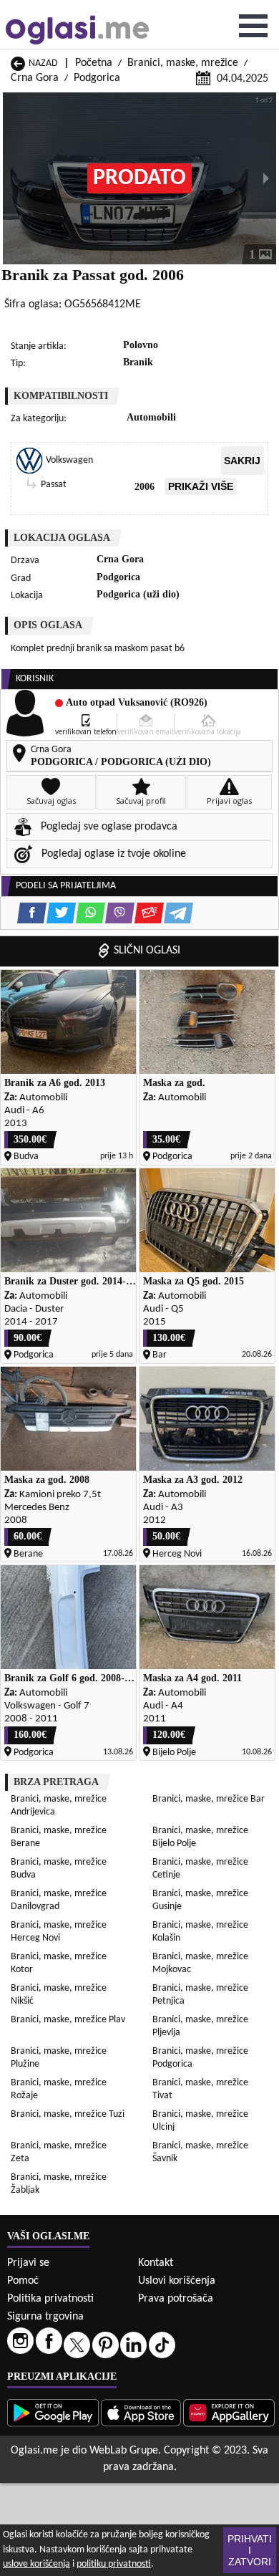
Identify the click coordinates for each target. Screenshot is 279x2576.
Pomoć (23, 2281)
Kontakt (156, 2263)
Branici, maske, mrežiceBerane (59, 1837)
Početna (94, 63)
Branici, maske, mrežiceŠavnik (200, 2152)
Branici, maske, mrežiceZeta (59, 2152)
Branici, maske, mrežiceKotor (59, 1963)
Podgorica (97, 78)
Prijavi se (28, 2263)
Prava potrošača (176, 2299)
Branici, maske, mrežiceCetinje (200, 1869)
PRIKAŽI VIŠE (201, 486)
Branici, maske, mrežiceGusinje (200, 1900)
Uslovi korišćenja (177, 2281)
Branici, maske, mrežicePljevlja (200, 2026)
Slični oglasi (147, 951)
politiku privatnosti (114, 2564)
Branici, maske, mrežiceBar (209, 1799)
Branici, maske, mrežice (183, 63)
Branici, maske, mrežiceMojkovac (200, 1963)
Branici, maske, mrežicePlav (68, 2020)
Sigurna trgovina (45, 2317)
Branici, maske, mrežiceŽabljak (59, 2184)
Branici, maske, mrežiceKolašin (200, 1932)
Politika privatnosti (50, 2299)
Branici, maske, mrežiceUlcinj (200, 2121)
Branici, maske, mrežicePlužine (59, 2058)
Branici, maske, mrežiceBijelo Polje (200, 1837)
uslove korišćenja (36, 2564)
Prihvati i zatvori (250, 2550)
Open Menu (253, 26)
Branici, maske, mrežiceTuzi (68, 2114)
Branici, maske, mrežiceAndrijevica (59, 1806)
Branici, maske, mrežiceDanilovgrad (59, 1900)
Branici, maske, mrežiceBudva (59, 1869)
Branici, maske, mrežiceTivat (200, 2089)
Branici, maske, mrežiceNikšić (59, 1995)
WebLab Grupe (124, 2451)
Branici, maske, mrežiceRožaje (59, 2089)
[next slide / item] (266, 178)
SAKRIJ (242, 461)
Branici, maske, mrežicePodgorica (200, 2058)
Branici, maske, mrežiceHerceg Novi (59, 1932)
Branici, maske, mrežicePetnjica (200, 1995)
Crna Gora (35, 78)
